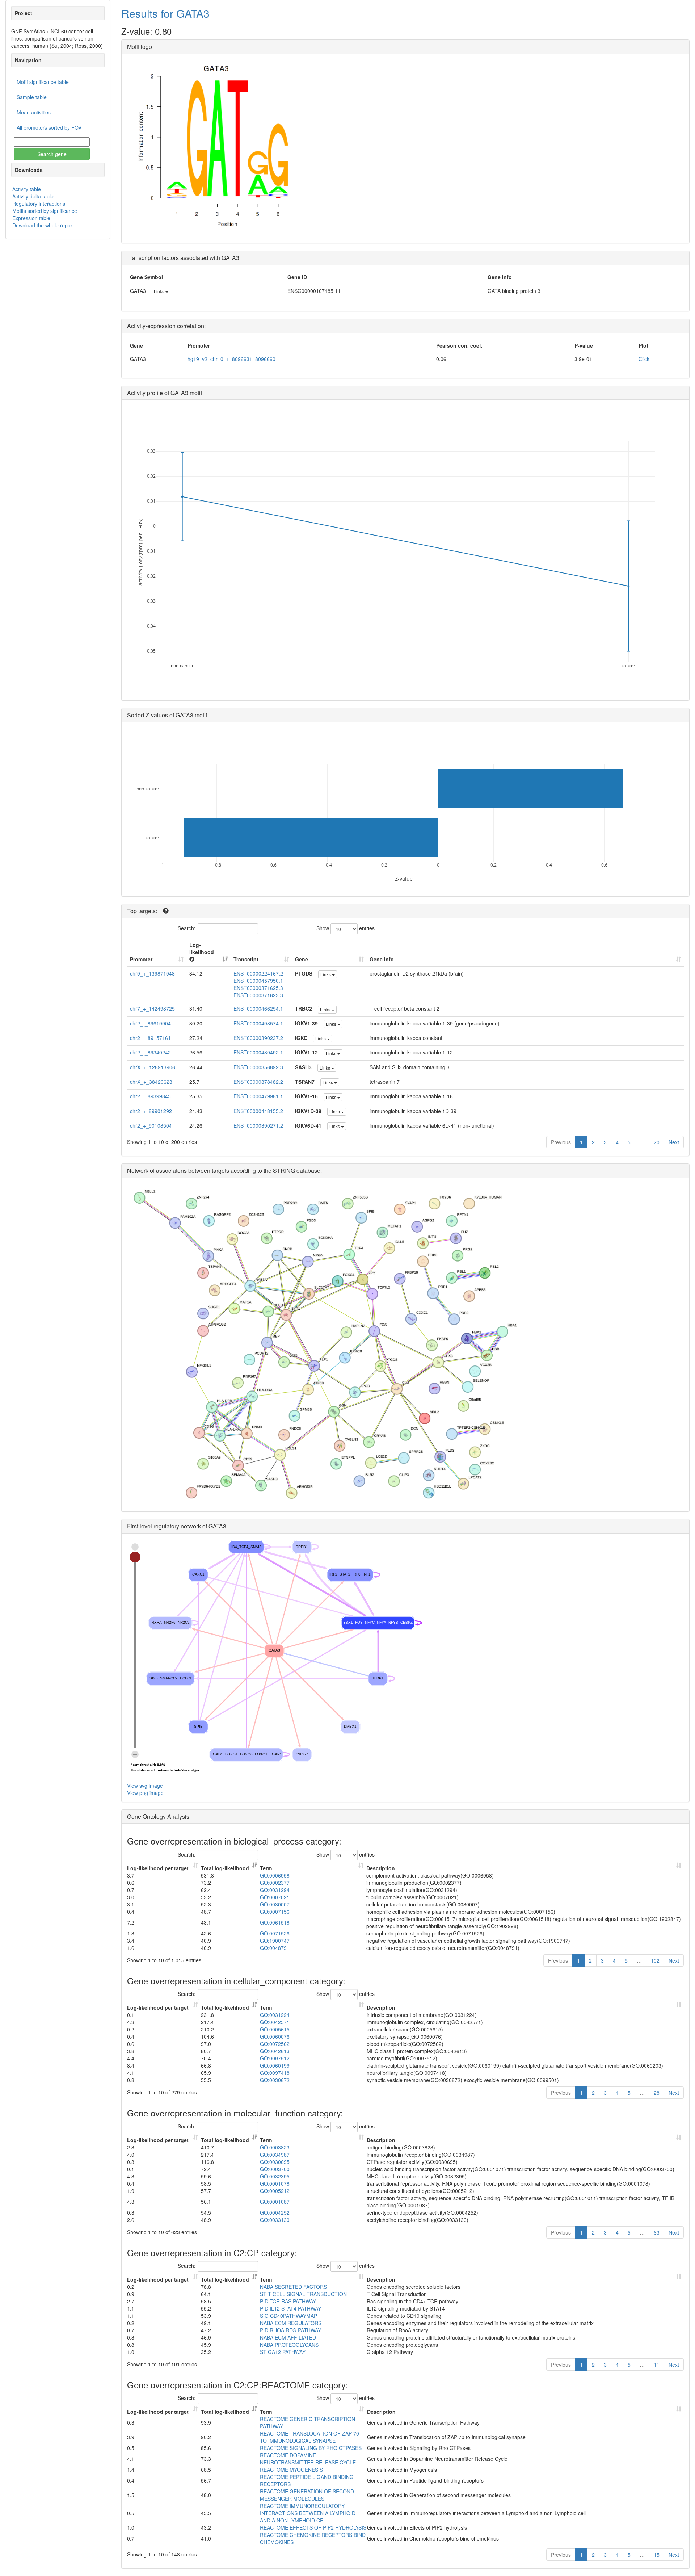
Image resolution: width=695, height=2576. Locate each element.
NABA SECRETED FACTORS (293, 2287)
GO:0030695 (275, 2162)
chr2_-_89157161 (150, 1038)
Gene (302, 959)
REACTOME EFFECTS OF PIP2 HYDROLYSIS (313, 2527)
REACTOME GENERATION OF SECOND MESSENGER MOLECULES (307, 2495)
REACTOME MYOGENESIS (291, 2470)
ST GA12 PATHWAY (283, 2352)
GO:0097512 (275, 2058)
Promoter (141, 959)
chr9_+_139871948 (152, 973)
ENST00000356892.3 (258, 1067)
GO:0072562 (275, 2044)
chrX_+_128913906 (153, 1067)
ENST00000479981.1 (258, 1096)
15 (657, 2555)
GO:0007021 (275, 1897)
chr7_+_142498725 (152, 1008)
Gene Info (382, 959)
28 (657, 2093)
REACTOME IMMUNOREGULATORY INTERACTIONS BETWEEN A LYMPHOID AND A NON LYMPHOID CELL (308, 2513)
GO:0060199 (275, 2065)
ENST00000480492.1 (258, 1052)
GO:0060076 (275, 2036)
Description (381, 1868)
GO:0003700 (275, 2169)
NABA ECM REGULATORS (291, 2323)
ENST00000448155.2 (258, 1111)
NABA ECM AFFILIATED (288, 2337)
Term (266, 1868)
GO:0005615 (275, 2029)
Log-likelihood (202, 948)
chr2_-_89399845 (150, 1096)
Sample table (32, 97)
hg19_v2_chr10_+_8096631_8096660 (231, 359)
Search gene (52, 154)
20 (657, 1142)
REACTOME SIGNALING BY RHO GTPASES (311, 2448)
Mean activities (34, 112)
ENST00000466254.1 (258, 1008)
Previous (561, 1142)
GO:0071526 (275, 1933)
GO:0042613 (275, 2051)
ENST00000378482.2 (258, 1082)
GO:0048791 (275, 1948)
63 (657, 2232)
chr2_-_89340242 (150, 1052)
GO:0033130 (275, 2220)
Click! (645, 359)
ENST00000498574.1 (258, 1023)
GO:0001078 (275, 2183)
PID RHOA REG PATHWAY (290, 2330)
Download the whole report (43, 225)
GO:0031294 (275, 1890)
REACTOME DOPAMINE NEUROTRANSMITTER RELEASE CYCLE (308, 2459)
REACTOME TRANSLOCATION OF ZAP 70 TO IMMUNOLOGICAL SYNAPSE (309, 2437)
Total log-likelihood (225, 1868)
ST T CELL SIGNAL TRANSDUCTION (303, 2294)
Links (160, 291)
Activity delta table (33, 196)
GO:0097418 (275, 2073)
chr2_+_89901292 (151, 1111)
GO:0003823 (275, 2147)
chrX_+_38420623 (151, 1082)
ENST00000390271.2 (258, 1125)
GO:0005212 (275, 2191)
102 (655, 1960)
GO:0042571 (275, 2022)
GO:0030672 (275, 2080)
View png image (145, 1793)
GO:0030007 (275, 1904)
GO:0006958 (275, 1875)
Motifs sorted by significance (45, 211)
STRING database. (297, 1170)
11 (657, 2365)
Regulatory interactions (39, 204)
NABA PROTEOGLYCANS (289, 2345)
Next (674, 1142)
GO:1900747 (275, 1941)
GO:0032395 (275, 2176)
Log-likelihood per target (159, 1868)
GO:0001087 (275, 2202)
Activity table (27, 189)
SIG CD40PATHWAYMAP (288, 2316)
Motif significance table (43, 82)
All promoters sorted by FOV (49, 127)
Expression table (31, 218)
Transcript (246, 959)
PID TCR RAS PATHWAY (288, 2301)
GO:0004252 (275, 2212)
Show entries (346, 928)
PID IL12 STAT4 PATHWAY (290, 2308)
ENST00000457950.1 (258, 981)
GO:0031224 (275, 2015)
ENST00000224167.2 (258, 973)
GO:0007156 (275, 1912)
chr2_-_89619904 (150, 1023)
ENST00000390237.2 (258, 1038)
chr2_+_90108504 (151, 1125)
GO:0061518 (275, 1922)
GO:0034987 (275, 2155)
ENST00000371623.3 (258, 995)
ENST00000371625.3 (258, 988)
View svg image (145, 1786)
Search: (187, 928)
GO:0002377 (275, 1883)
